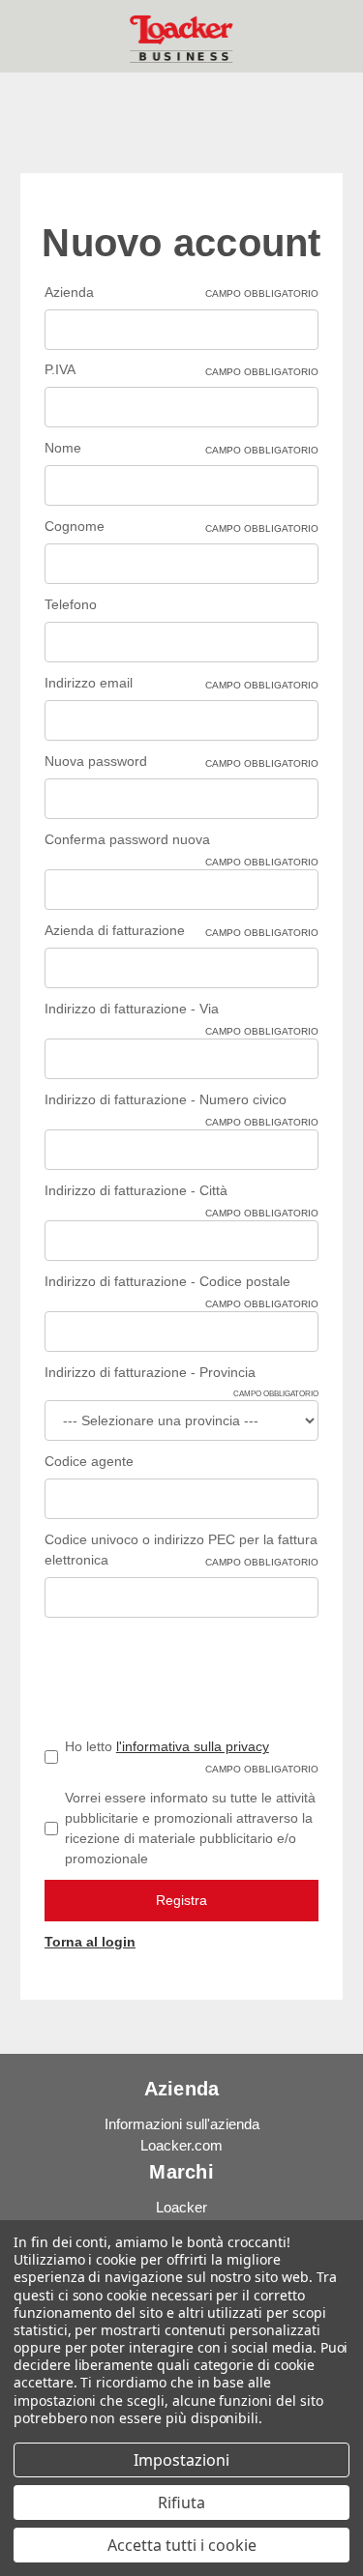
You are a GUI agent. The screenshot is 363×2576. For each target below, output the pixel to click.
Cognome (181, 526)
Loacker (181, 2207)
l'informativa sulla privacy (193, 1746)
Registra (181, 1900)
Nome (181, 448)
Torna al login (90, 1942)
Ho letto (192, 1756)
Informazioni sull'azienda (182, 2124)
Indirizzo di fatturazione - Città (181, 1192)
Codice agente (89, 1461)
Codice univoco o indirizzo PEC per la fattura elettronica (181, 1550)
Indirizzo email (181, 683)
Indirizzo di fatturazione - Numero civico (181, 1101)
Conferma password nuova (181, 841)
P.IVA (181, 369)
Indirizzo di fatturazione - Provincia (181, 1374)
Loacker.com (181, 2145)
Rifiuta (181, 2503)
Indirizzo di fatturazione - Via (181, 1010)
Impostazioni (181, 2460)
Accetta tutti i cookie (182, 2545)
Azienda (181, 292)
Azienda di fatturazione (181, 930)
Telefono (71, 604)
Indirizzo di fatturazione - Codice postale (181, 1283)
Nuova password (181, 761)
